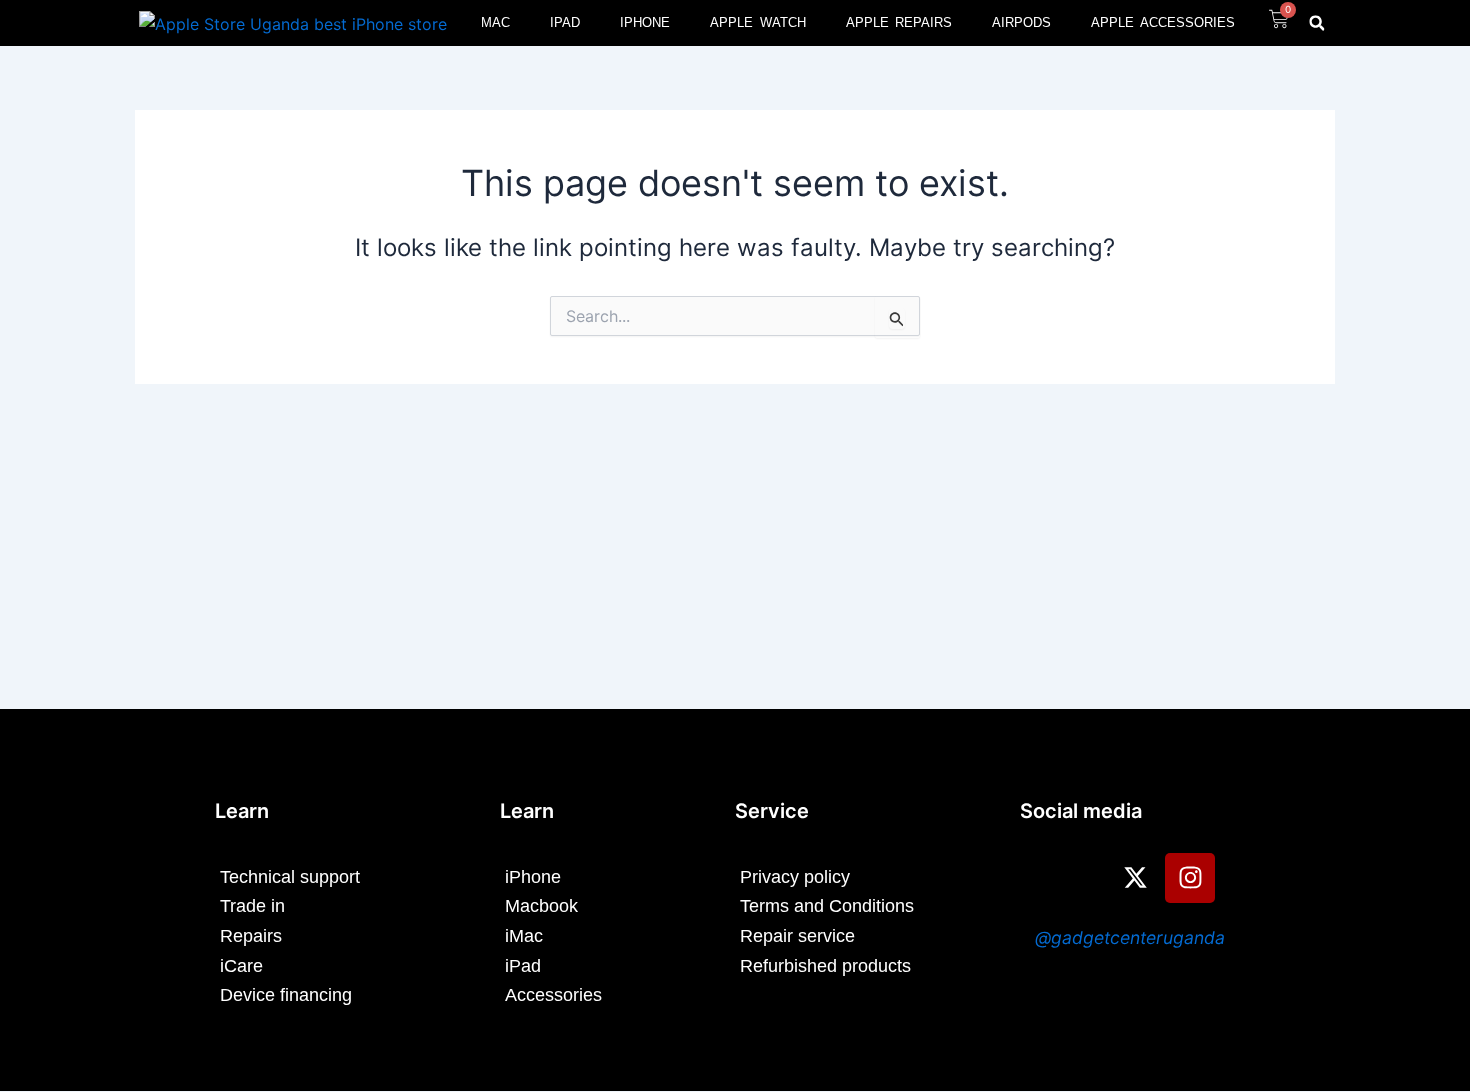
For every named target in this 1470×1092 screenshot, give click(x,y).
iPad (565, 22)
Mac (495, 22)
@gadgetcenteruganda (1130, 937)
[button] (1317, 23)
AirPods (1021, 22)
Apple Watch (758, 22)
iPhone (645, 22)
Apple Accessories (1163, 22)
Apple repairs (899, 22)
